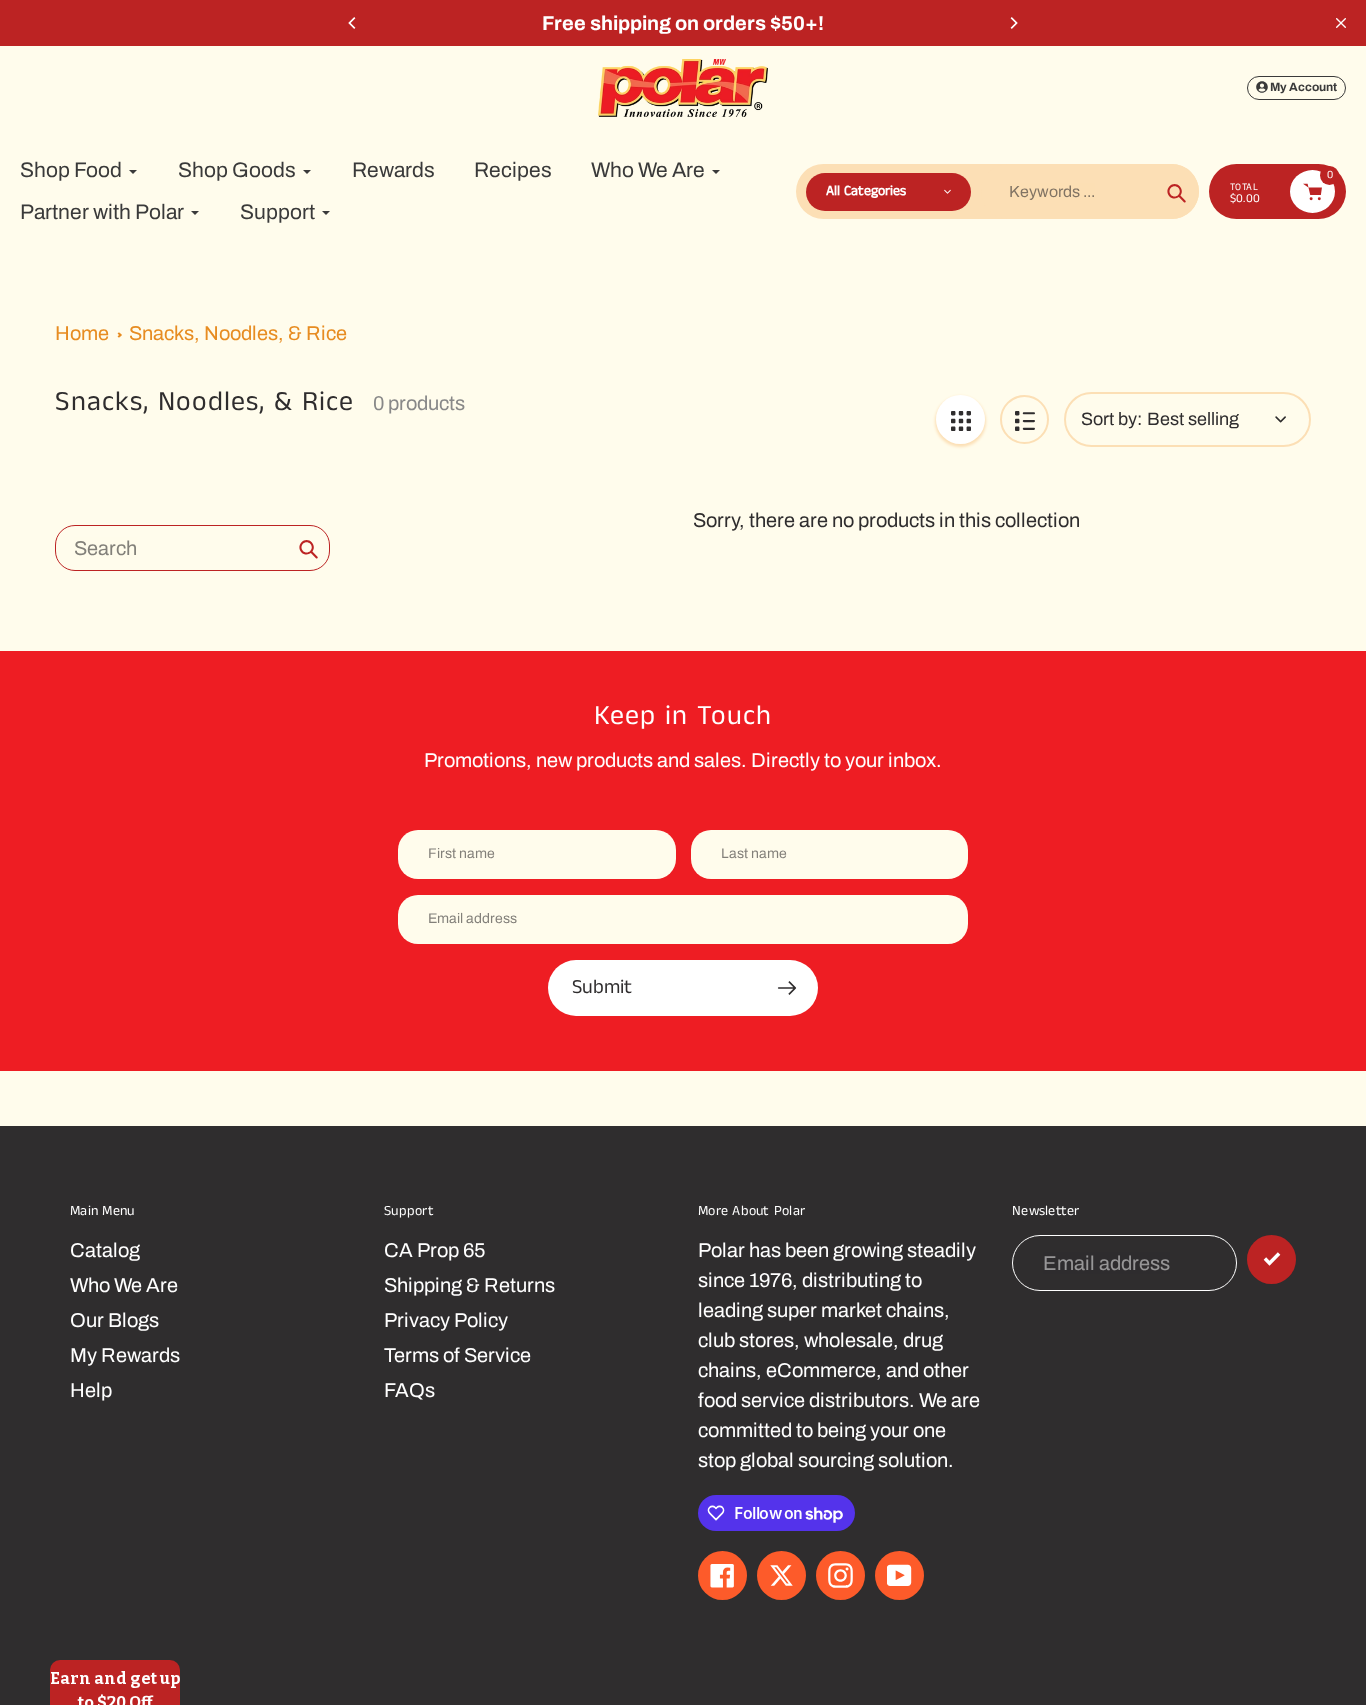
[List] (1024, 419)
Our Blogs (114, 1320)
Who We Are (124, 1285)
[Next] (1013, 23)
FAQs (409, 1390)
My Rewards (125, 1355)
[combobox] (192, 548)
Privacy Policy (446, 1320)
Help (91, 1390)
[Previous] (353, 23)
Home (82, 333)
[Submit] (1271, 1259)
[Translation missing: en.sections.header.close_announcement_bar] (1341, 23)
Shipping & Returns (469, 1285)
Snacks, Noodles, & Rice (238, 333)
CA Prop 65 (434, 1250)
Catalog (105, 1250)
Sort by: (1111, 419)
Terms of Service (457, 1355)
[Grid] (960, 419)
